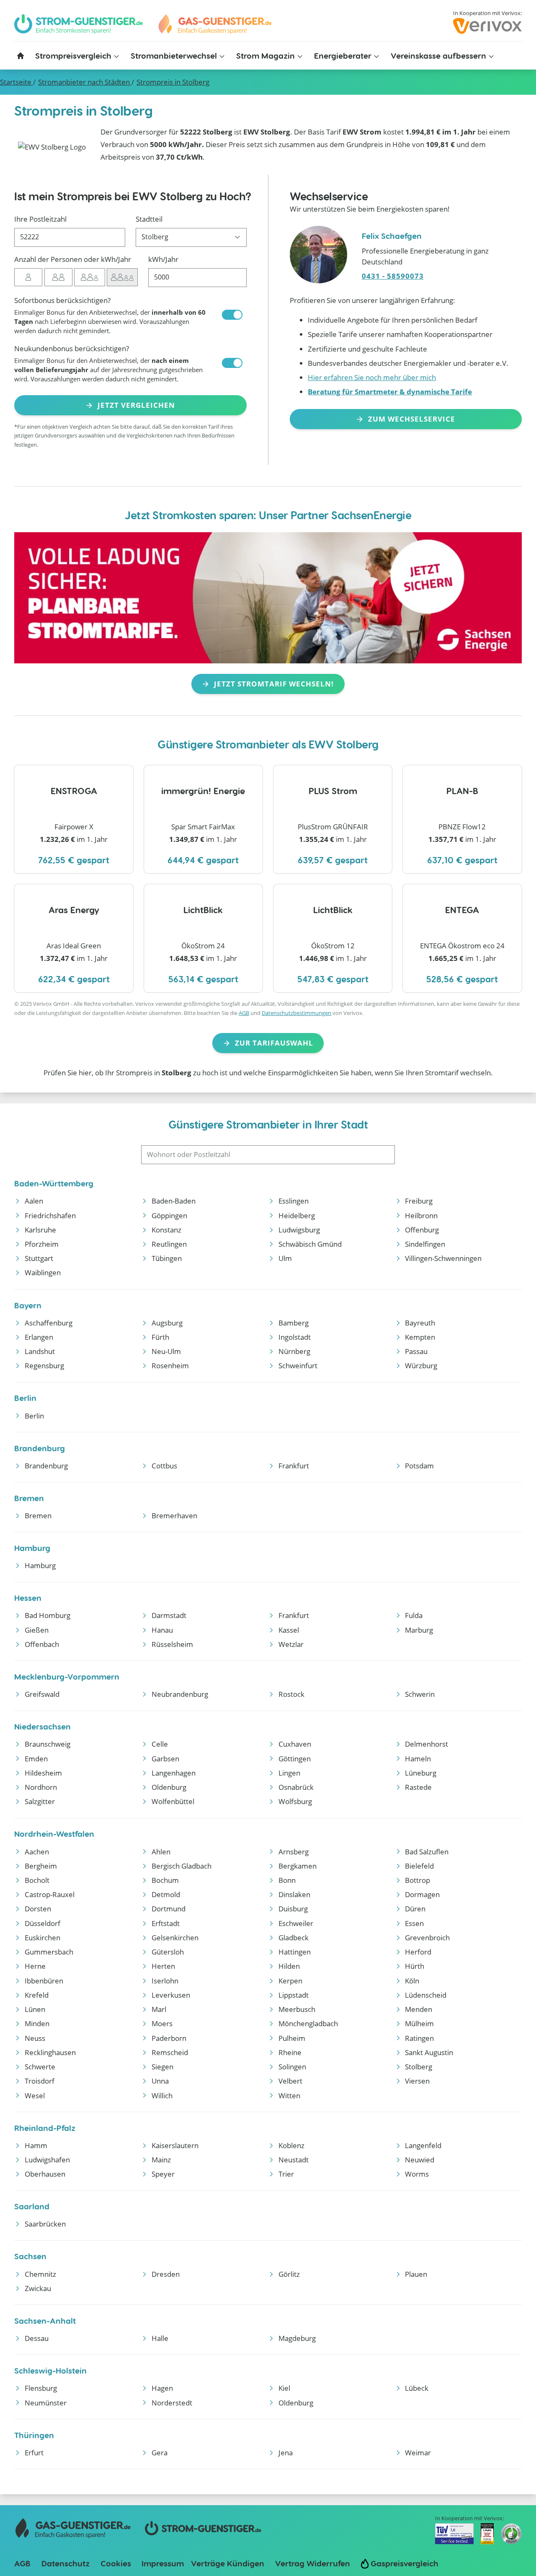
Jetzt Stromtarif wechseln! (274, 684)
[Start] (214, 24)
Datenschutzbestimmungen (296, 1013)
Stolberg (173, 82)
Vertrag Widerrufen (313, 2563)
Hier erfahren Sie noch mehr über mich (372, 377)
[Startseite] (21, 56)
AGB (244, 1013)
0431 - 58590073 (393, 276)
